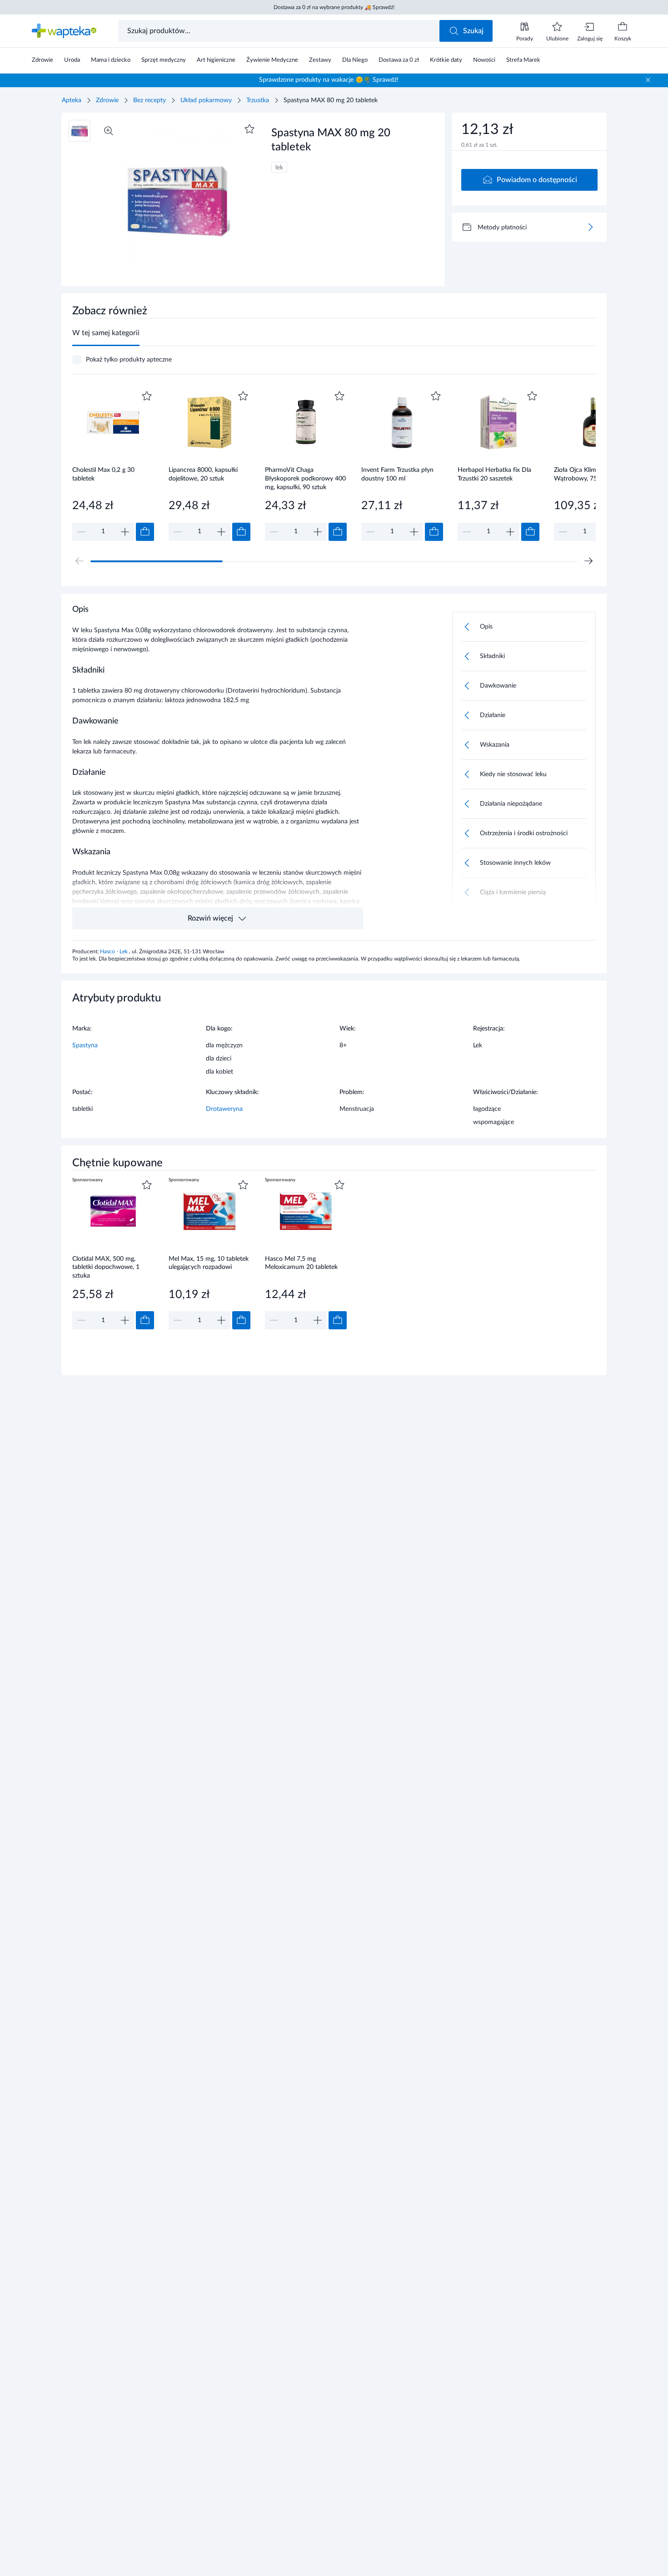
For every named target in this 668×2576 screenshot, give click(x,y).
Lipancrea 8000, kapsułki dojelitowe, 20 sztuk (203, 474)
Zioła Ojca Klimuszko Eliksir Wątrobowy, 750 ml (592, 474)
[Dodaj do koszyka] (145, 532)
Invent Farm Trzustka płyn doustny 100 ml (397, 474)
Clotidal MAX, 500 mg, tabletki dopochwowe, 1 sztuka (106, 1267)
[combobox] (280, 31)
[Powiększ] (109, 131)
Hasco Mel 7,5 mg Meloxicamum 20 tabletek (301, 1263)
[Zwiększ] (125, 532)
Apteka (72, 100)
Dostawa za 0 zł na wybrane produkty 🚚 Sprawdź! (334, 7)
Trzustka (258, 100)
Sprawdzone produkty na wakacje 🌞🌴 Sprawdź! (329, 80)
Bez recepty (150, 100)
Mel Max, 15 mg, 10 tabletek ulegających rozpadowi (209, 1263)
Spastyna (85, 1045)
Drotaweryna (224, 1109)
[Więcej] (590, 227)
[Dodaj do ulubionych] (249, 129)
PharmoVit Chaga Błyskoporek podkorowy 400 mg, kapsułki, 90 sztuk (305, 478)
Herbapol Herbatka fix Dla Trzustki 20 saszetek (494, 474)
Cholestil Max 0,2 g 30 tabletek (103, 474)
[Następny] (588, 561)
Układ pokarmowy (206, 100)
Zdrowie (107, 100)
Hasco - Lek (115, 951)
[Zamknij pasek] (648, 80)
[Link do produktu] (113, 465)
